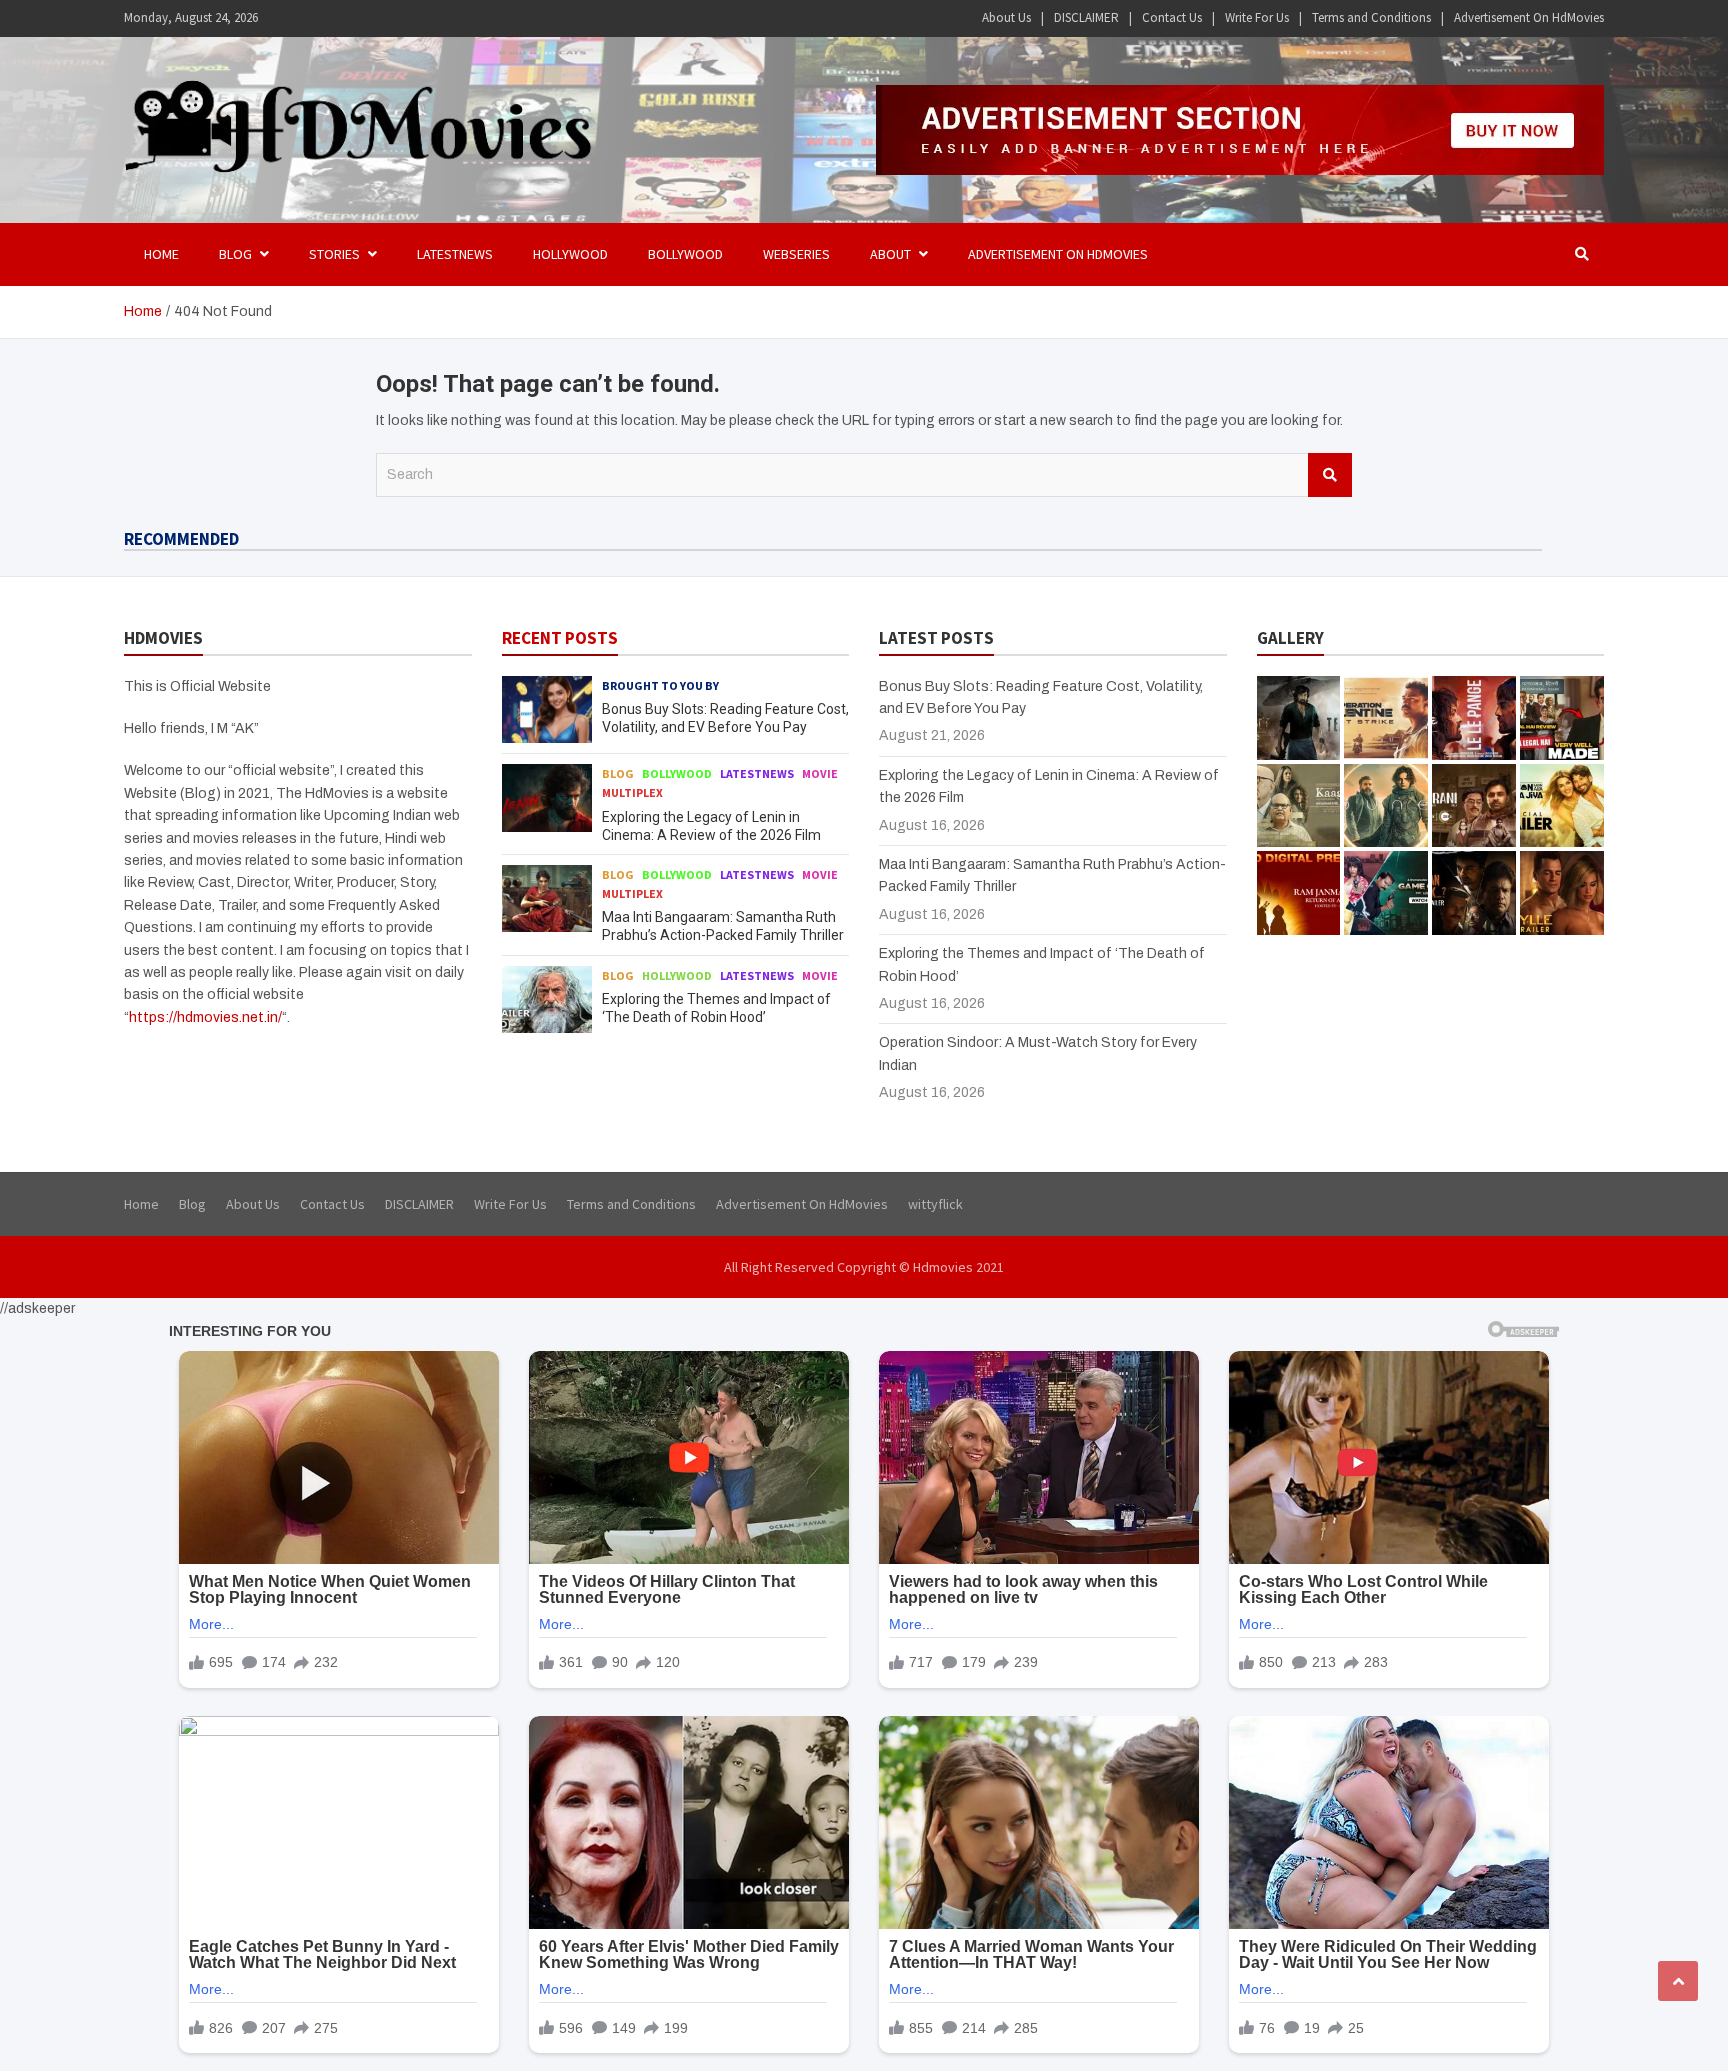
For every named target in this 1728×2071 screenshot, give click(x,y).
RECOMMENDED (181, 539)
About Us (1006, 17)
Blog (186, 783)
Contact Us (1172, 17)
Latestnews (455, 254)
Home (161, 254)
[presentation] (1560, 538)
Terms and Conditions (1371, 17)
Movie (388, 783)
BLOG (235, 254)
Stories (334, 254)
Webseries (796, 254)
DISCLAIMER (1086, 17)
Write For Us (1257, 17)
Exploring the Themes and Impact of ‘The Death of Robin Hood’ (1025, 817)
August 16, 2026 (231, 853)
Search (1330, 475)
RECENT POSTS (560, 986)
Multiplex (444, 783)
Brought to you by (660, 1033)
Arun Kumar (336, 853)
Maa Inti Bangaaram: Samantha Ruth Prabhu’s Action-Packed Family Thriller (684, 817)
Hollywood (570, 254)
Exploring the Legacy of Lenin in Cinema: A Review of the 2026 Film (323, 817)
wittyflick (935, 1553)
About (890, 254)
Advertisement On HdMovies (1529, 17)
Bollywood (685, 254)
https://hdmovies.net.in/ (205, 1365)
